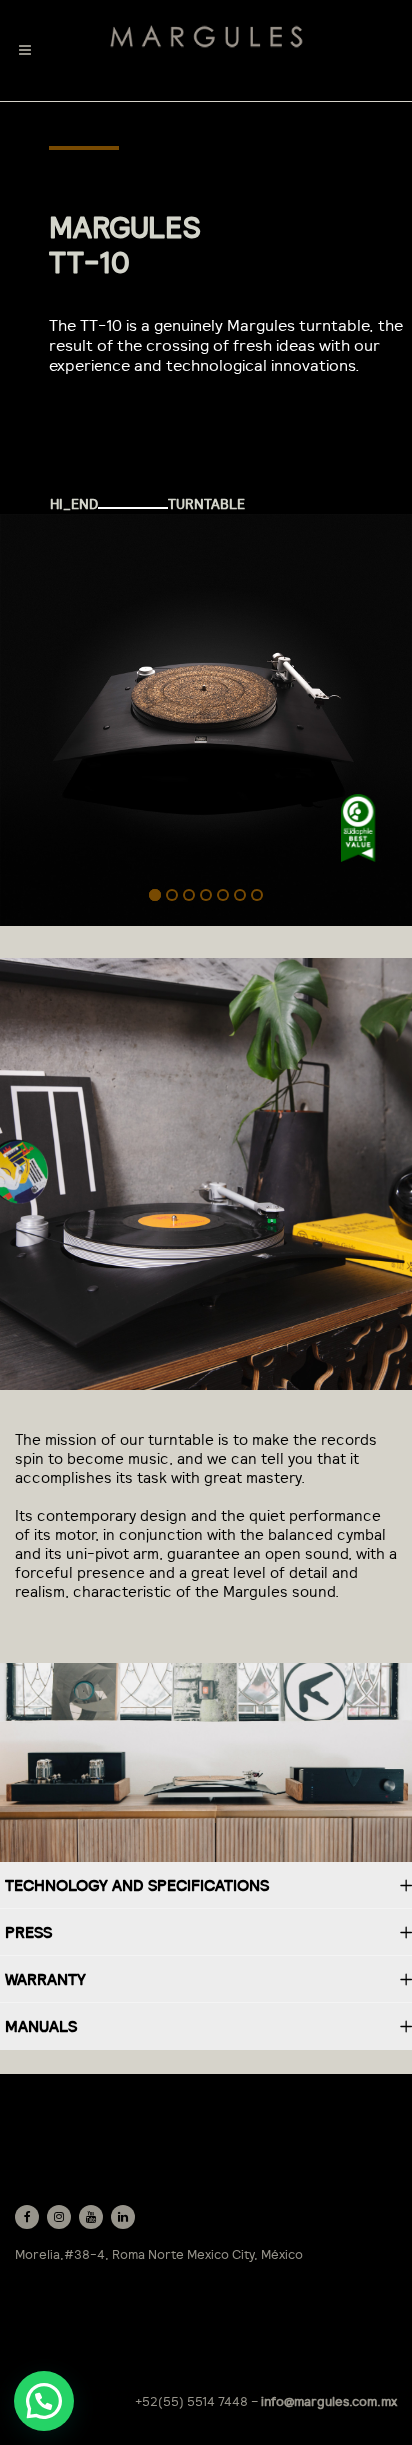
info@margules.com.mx (329, 2401)
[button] (44, 2401)
